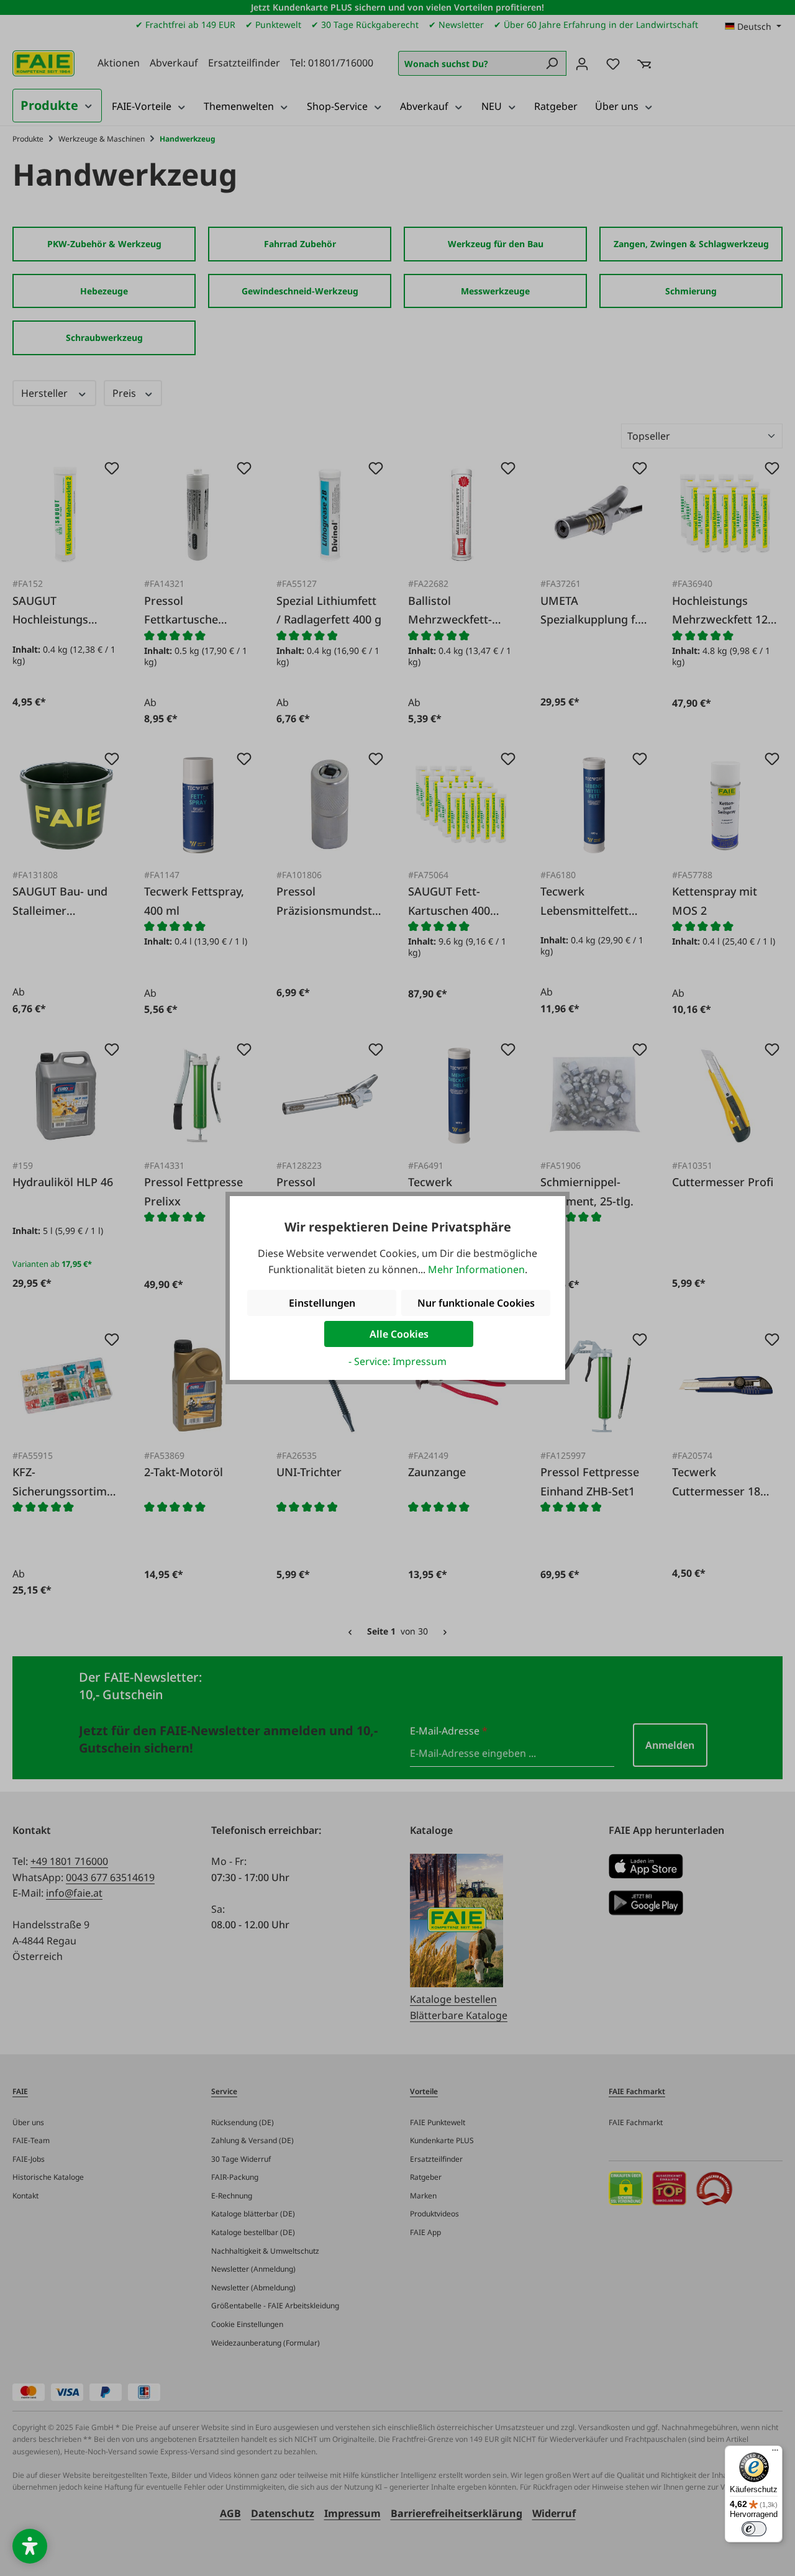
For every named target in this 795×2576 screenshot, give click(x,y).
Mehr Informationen (476, 1269)
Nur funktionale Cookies (476, 1303)
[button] (30, 2546)
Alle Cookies (399, 1334)
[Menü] (775, 2453)
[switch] (754, 2529)
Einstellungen (322, 1303)
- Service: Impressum (397, 1361)
